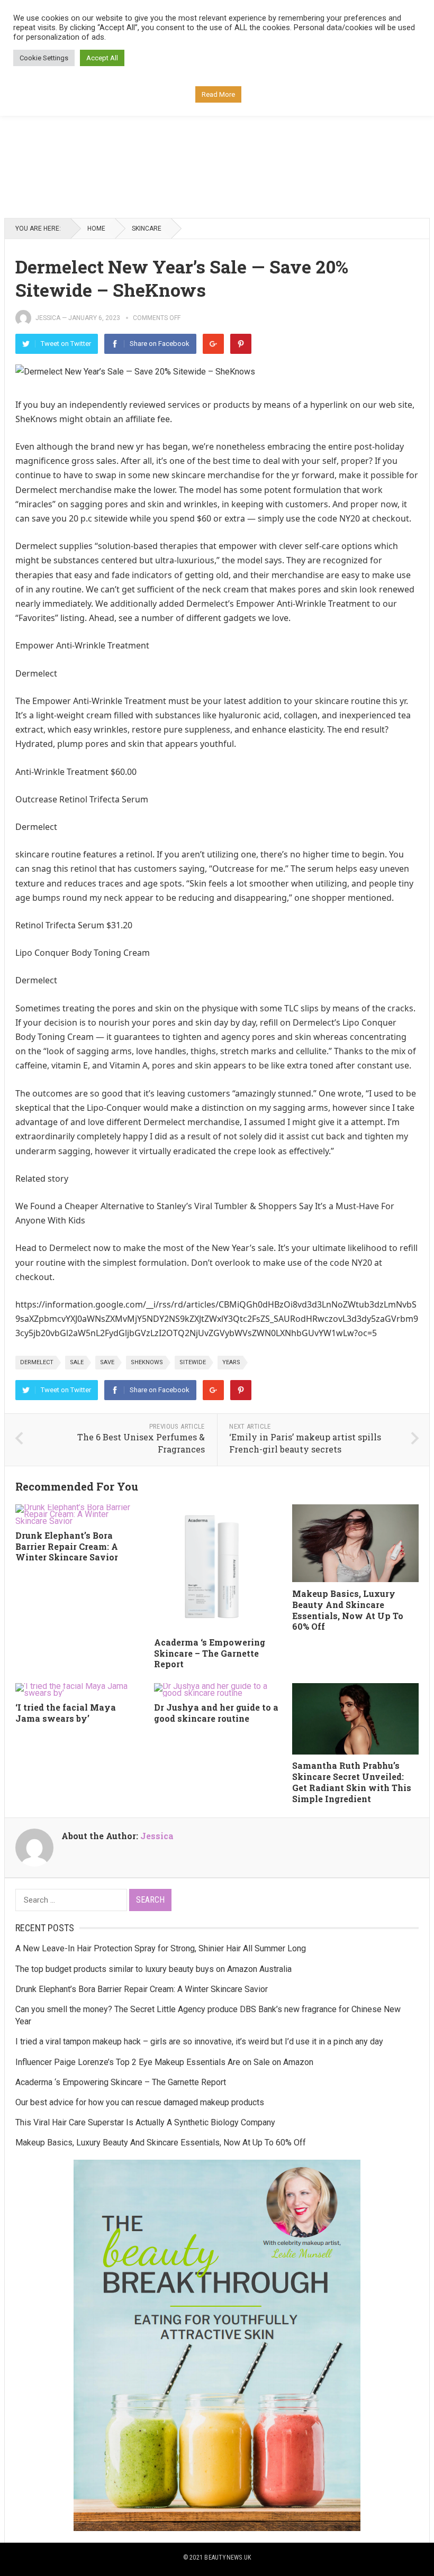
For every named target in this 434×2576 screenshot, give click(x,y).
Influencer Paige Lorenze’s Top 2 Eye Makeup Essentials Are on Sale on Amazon (164, 2062)
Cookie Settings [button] (44, 58)
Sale (77, 1362)
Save (107, 1362)
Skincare (147, 229)
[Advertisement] (217, 131)
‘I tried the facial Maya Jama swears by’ (66, 1713)
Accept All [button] (102, 58)
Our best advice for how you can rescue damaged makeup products (140, 2102)
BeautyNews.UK (228, 2557)
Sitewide (193, 1362)
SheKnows (147, 1362)
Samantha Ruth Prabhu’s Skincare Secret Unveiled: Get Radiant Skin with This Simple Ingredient (352, 1782)
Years (231, 1362)
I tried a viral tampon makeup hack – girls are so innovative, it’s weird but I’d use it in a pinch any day (199, 2041)
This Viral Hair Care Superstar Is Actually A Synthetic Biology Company (145, 2122)
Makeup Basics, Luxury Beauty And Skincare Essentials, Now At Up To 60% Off (348, 1610)
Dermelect (37, 1362)
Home (96, 229)
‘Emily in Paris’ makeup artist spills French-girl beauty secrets (305, 1443)
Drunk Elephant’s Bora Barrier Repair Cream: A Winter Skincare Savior (67, 1546)
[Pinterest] (241, 344)
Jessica (48, 318)
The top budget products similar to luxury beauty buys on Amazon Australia (153, 1969)
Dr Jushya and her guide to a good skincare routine (216, 1713)
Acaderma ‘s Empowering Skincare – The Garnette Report (210, 1653)
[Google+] (213, 344)
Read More (218, 94)
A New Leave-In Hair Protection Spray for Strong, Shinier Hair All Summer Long (161, 1948)
